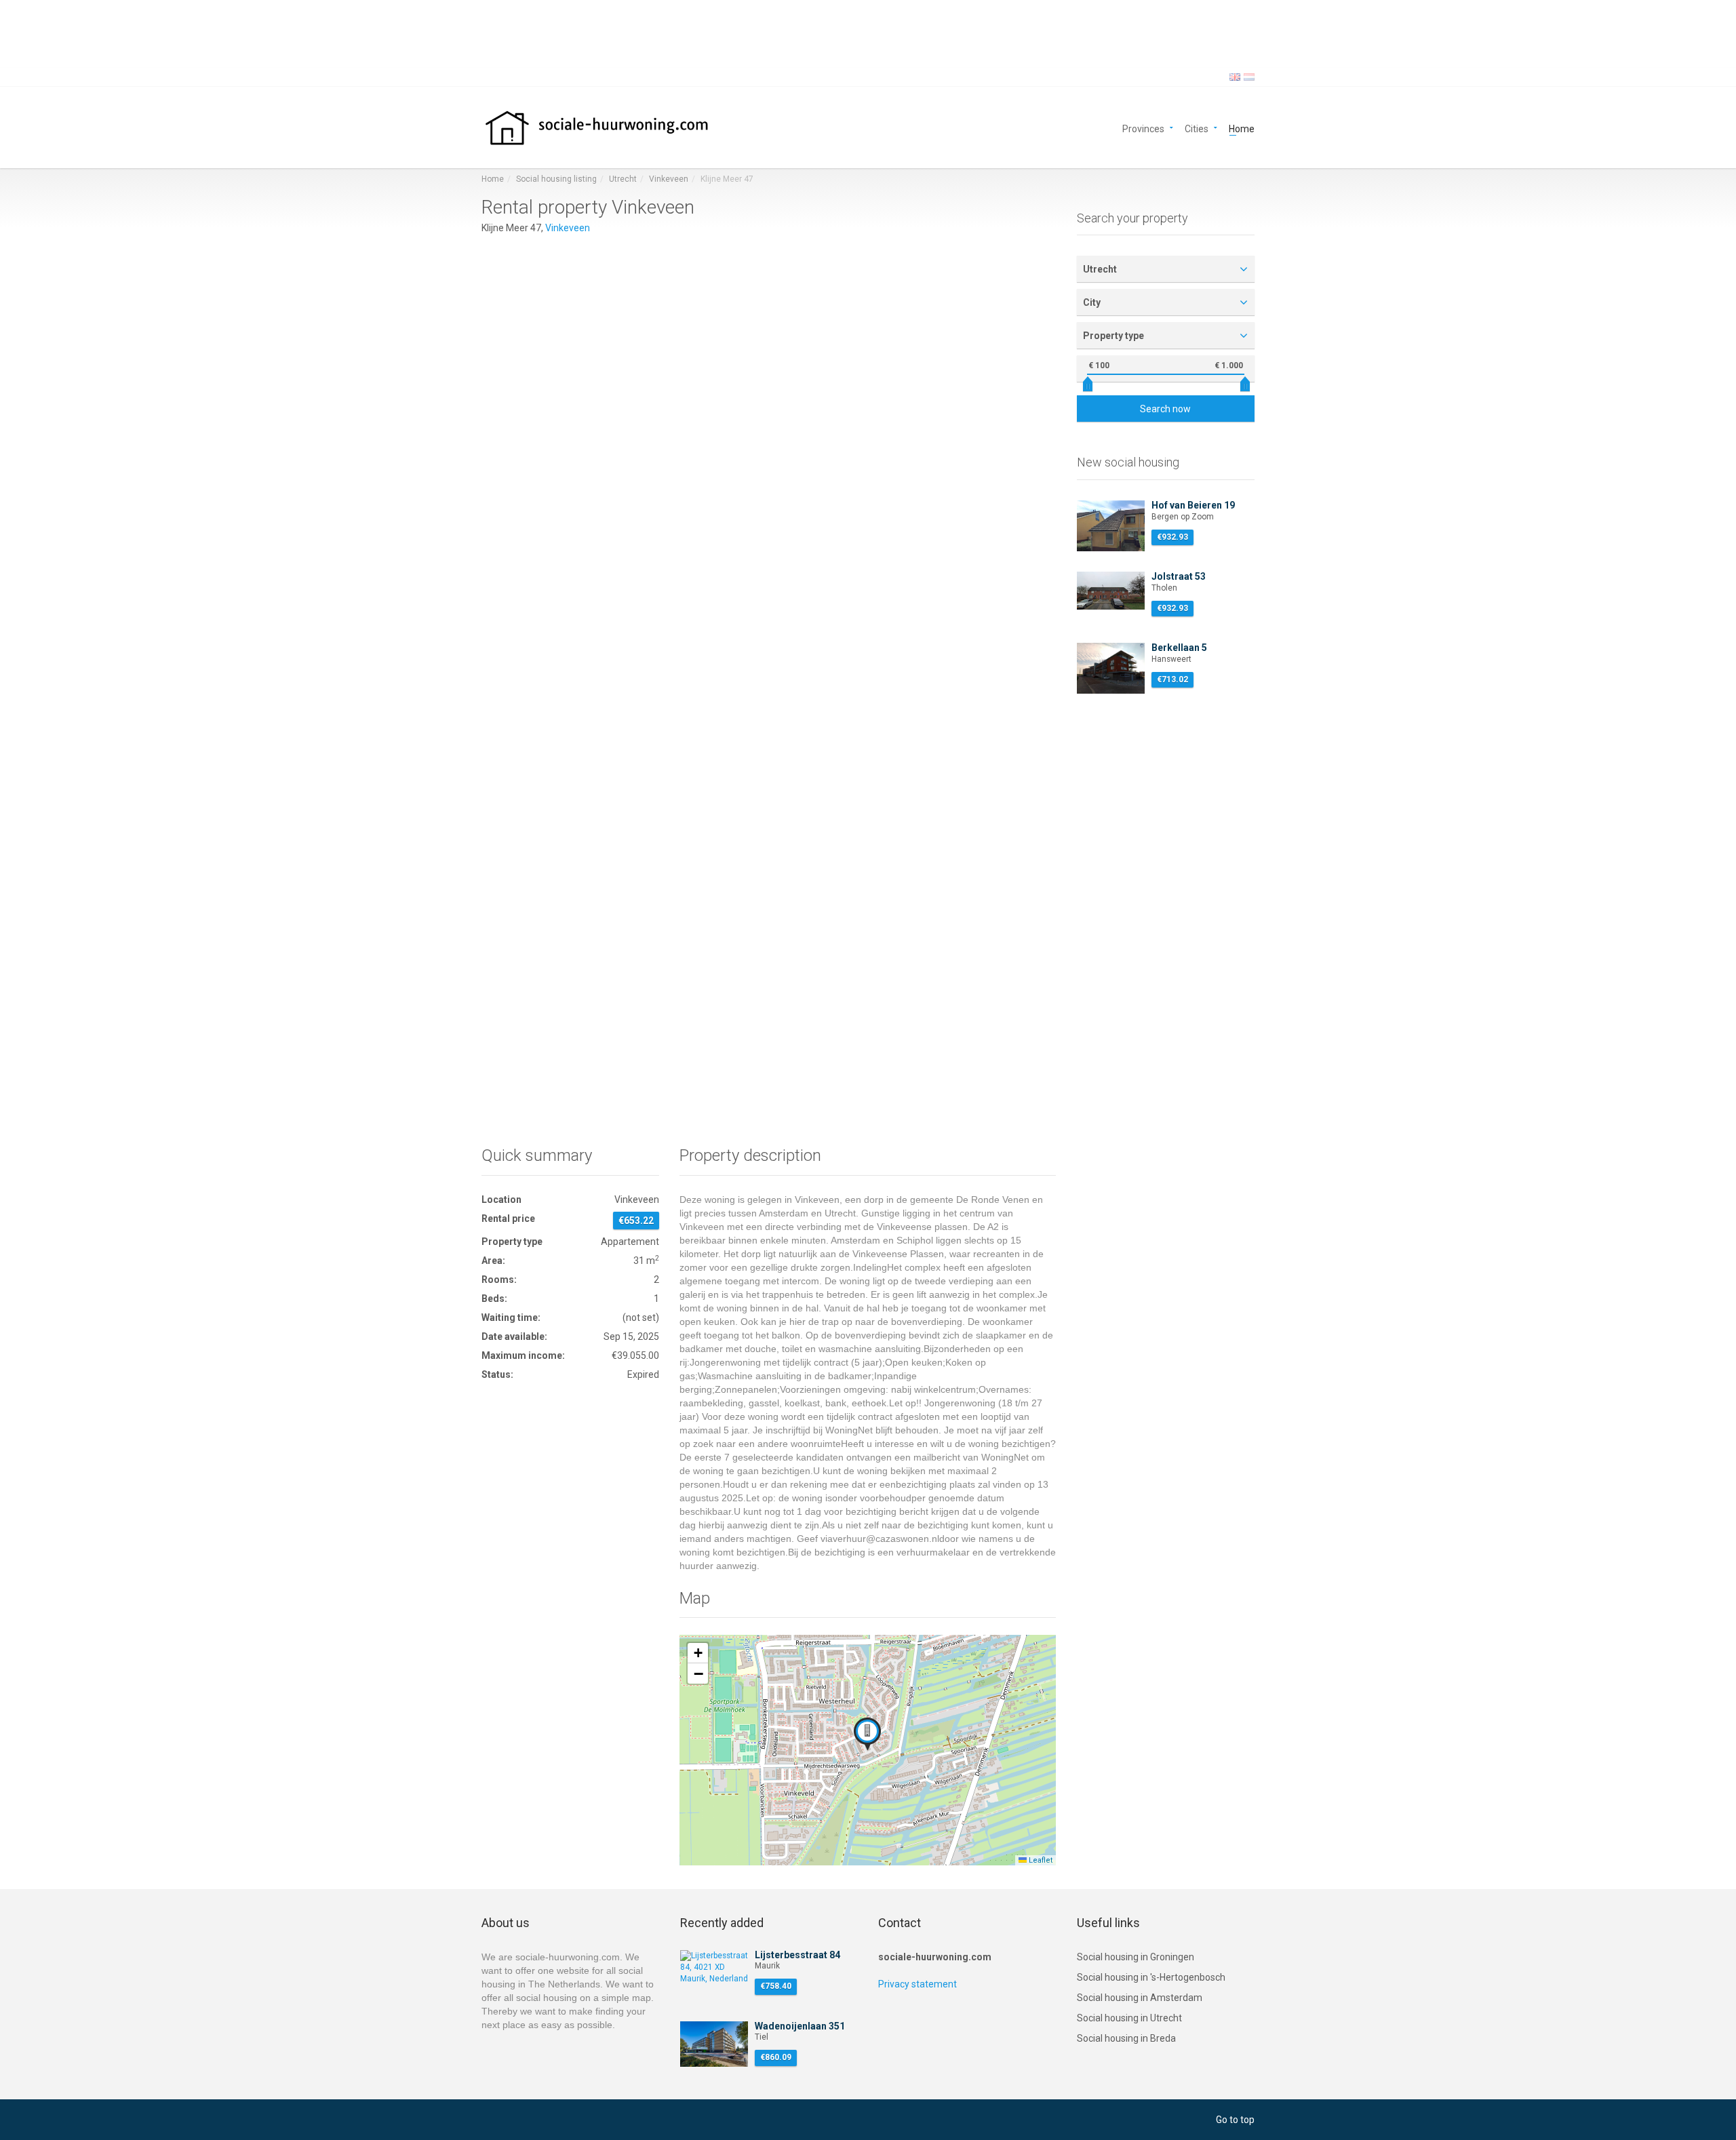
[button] (867, 1734)
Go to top (1235, 2120)
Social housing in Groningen (1136, 1957)
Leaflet (1040, 1860)
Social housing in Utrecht (1129, 2018)
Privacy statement (918, 1984)
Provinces (1143, 128)
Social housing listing (556, 179)
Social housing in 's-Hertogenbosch (1151, 1977)
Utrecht (623, 179)
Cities (1197, 128)
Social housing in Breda (1126, 2038)
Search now (1165, 409)
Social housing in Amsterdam (1140, 1998)
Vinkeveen (669, 179)
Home (1242, 128)
